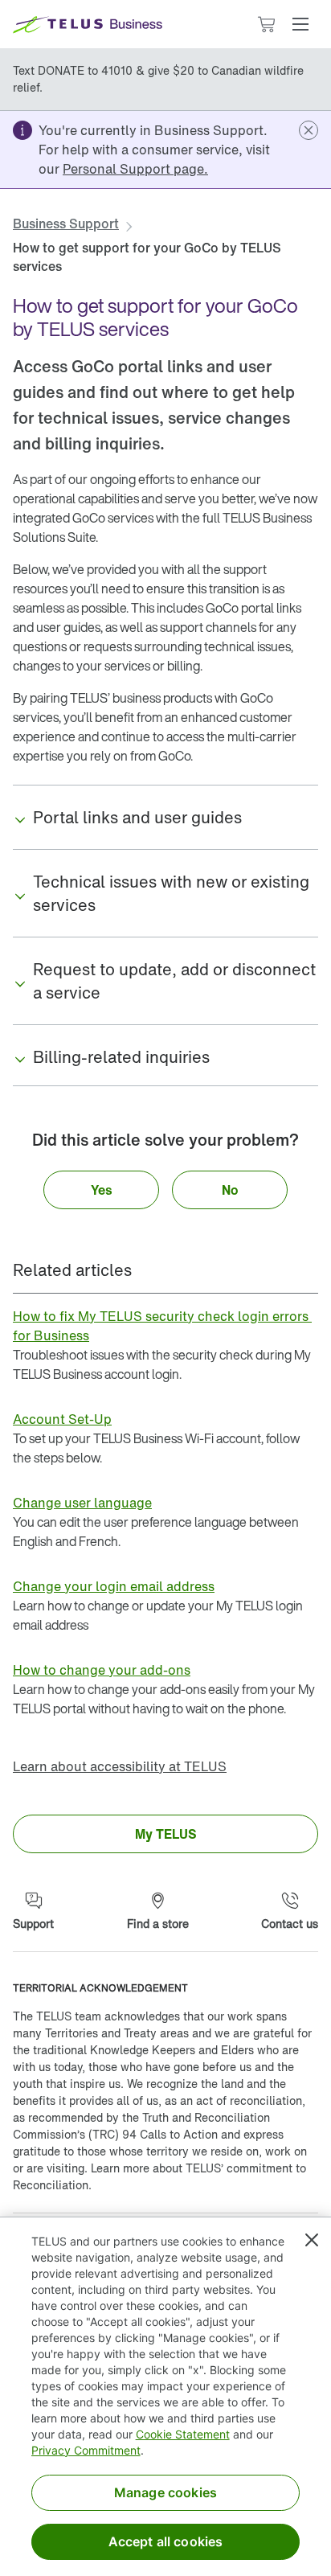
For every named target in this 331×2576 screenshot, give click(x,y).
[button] (300, 24)
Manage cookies (165, 2492)
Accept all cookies (166, 2541)
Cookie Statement (183, 2434)
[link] (135, 169)
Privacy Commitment (86, 2450)
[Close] (312, 2240)
